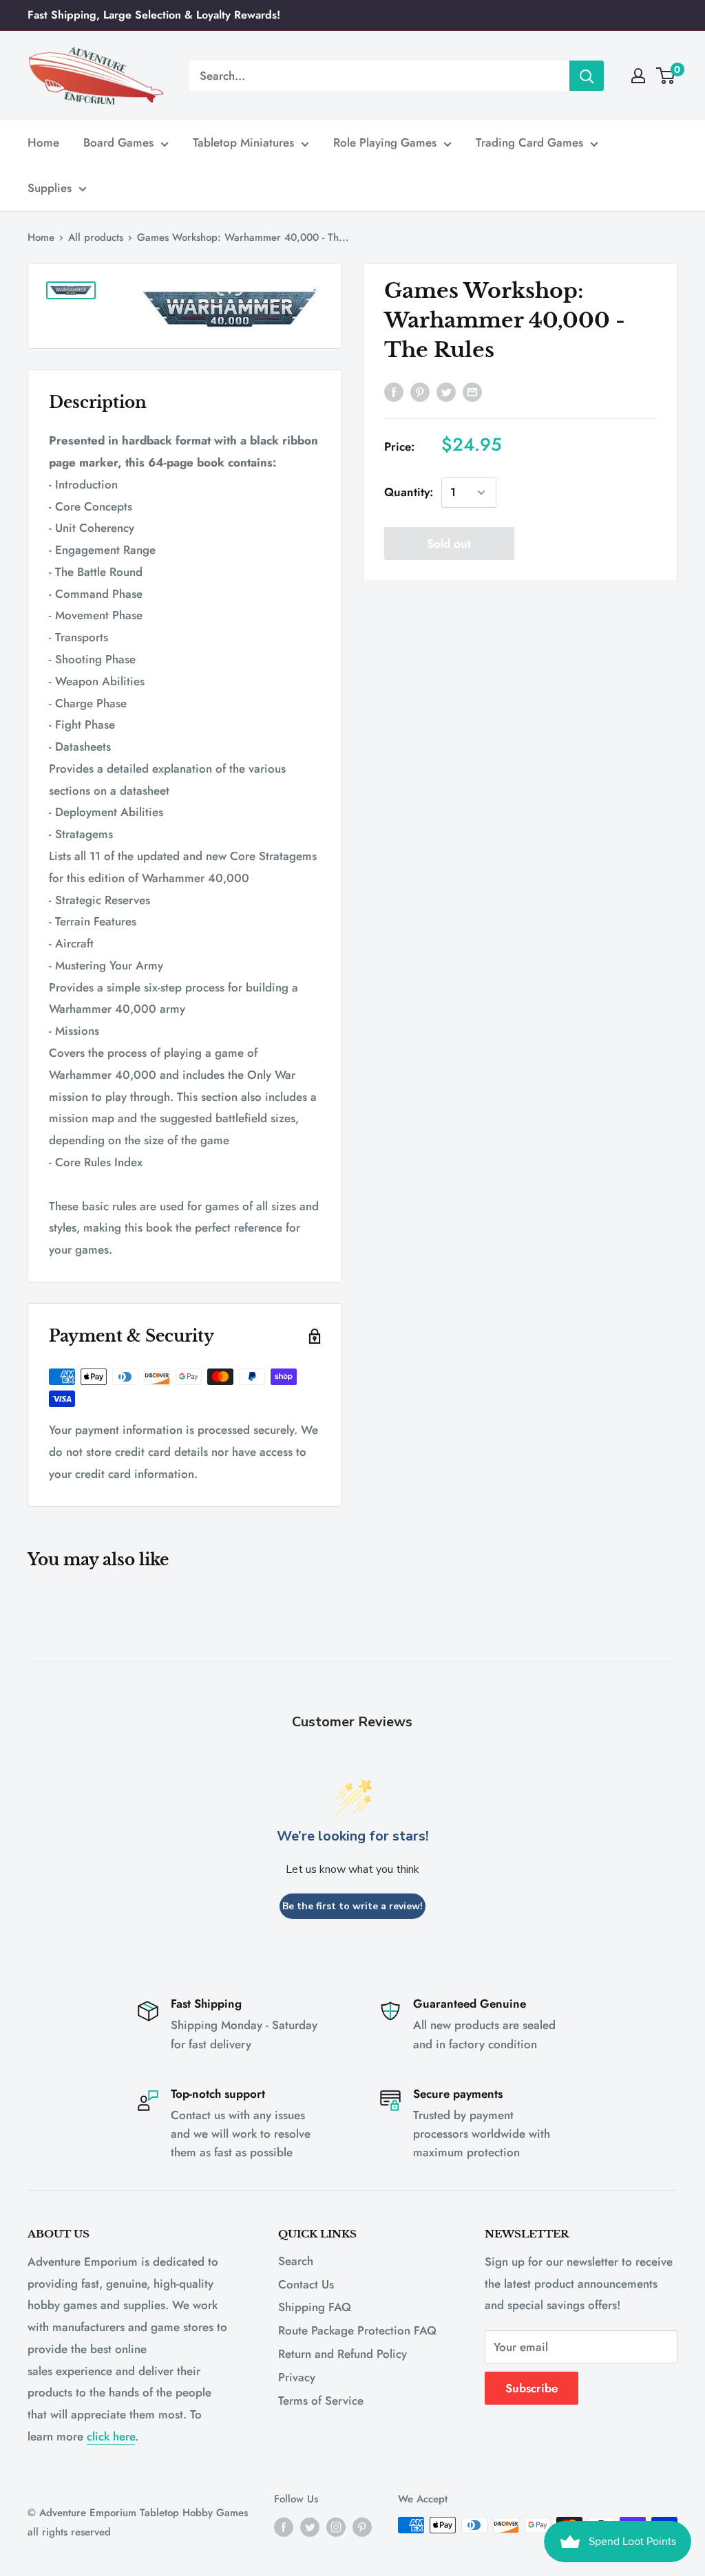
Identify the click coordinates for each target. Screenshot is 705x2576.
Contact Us (306, 2284)
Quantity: (409, 492)
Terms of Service (321, 2401)
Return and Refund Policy (343, 2354)
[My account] (638, 76)
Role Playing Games (385, 142)
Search (296, 2261)
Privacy (297, 2377)
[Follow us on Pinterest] (362, 2527)
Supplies (50, 188)
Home (43, 142)
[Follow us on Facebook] (284, 2527)
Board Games (118, 142)
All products (96, 237)
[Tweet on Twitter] (446, 391)
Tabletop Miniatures (243, 142)
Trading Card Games (529, 142)
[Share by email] (472, 391)
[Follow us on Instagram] (336, 2527)
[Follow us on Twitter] (310, 2527)
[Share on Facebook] (394, 391)
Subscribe (532, 2388)
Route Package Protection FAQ (357, 2330)
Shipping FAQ (315, 2307)
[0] (666, 76)
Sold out (449, 544)
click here (111, 2436)
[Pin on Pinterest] (420, 391)
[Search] (587, 76)
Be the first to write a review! (352, 1906)
